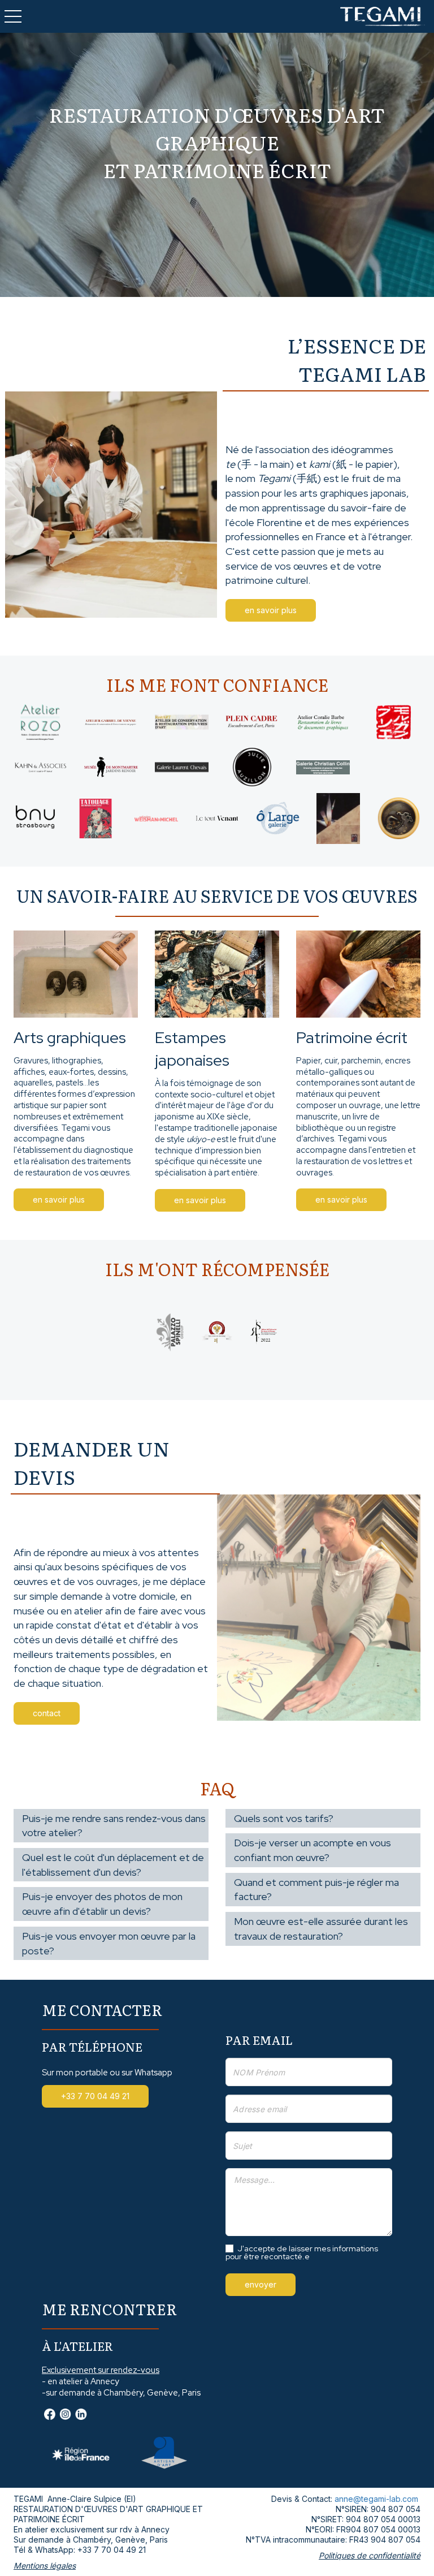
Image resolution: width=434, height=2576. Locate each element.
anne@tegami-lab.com (376, 2499)
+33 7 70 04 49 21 (112, 2550)
